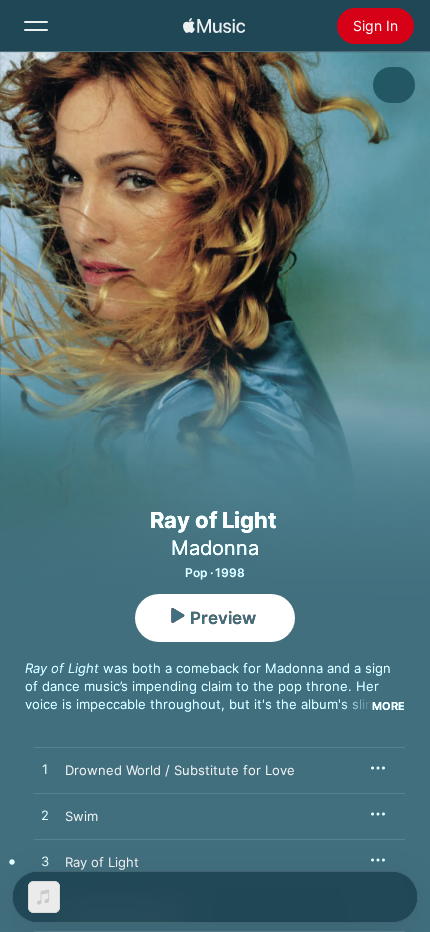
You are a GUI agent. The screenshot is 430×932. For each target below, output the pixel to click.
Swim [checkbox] (81, 816)
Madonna (215, 548)
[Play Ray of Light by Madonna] (45, 862)
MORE (388, 706)
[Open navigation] (36, 26)
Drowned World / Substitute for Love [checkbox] (180, 770)
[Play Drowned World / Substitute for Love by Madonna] (45, 770)
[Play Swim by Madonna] (45, 816)
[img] (214, 26)
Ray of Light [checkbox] (102, 862)
